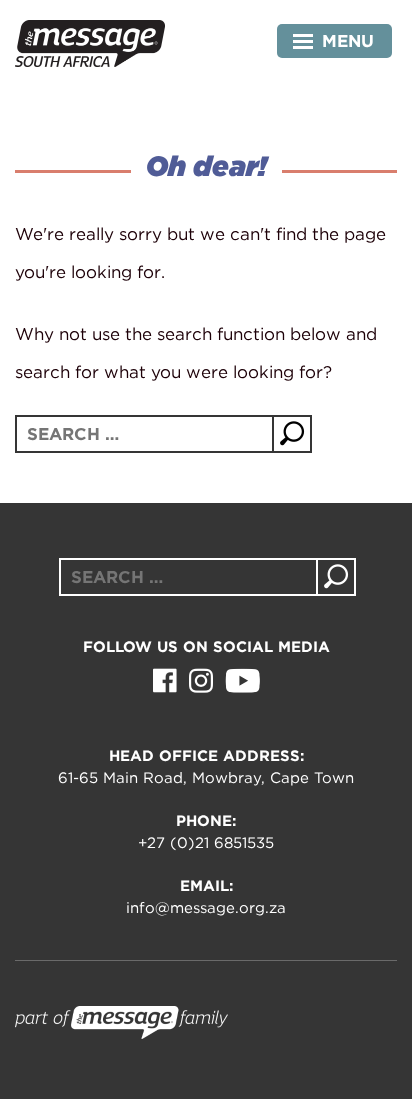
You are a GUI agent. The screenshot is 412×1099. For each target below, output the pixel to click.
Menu (348, 41)
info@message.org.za (206, 908)
